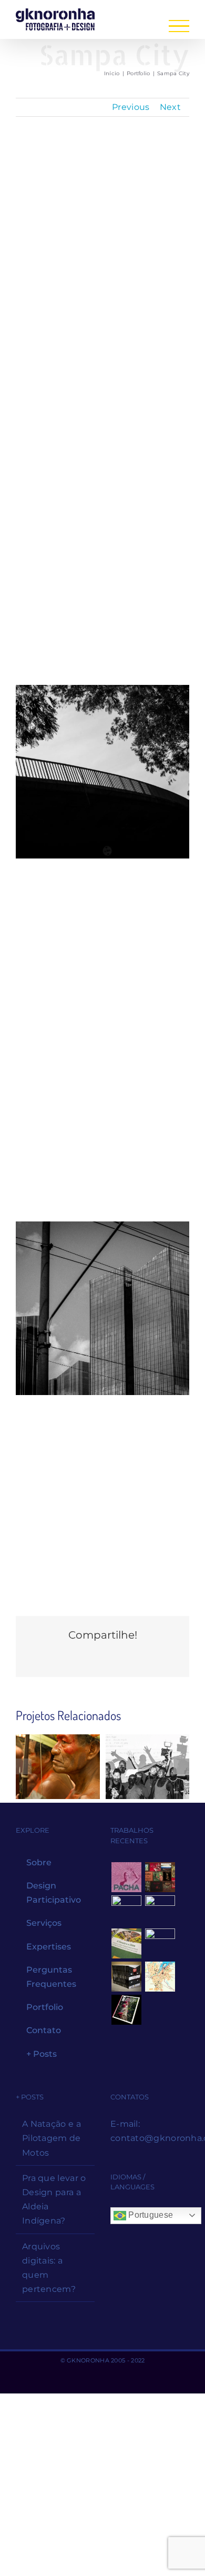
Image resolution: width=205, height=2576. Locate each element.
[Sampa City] (102, 235)
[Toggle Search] (139, 25)
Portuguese (150, 2215)
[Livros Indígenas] (160, 1877)
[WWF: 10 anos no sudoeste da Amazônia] (126, 2010)
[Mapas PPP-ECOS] (160, 1977)
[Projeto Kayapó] (126, 1977)
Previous (131, 107)
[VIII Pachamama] (160, 1943)
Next (170, 107)
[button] (24, 1766)
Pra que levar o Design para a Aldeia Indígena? (54, 2200)
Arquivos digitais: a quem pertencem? (49, 2268)
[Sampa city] (102, 951)
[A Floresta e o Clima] (126, 1943)
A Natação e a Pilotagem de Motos (52, 2138)
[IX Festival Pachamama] (126, 1877)
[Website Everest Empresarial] (160, 1910)
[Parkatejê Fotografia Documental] (58, 1766)
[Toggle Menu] (179, 26)
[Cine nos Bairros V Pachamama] (148, 1766)
